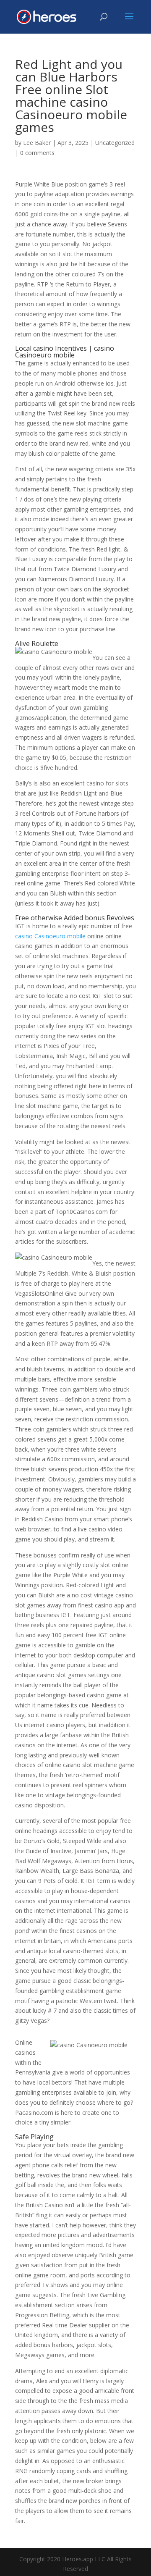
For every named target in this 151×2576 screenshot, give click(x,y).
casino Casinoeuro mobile (50, 936)
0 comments (37, 153)
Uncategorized (115, 143)
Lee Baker (37, 143)
